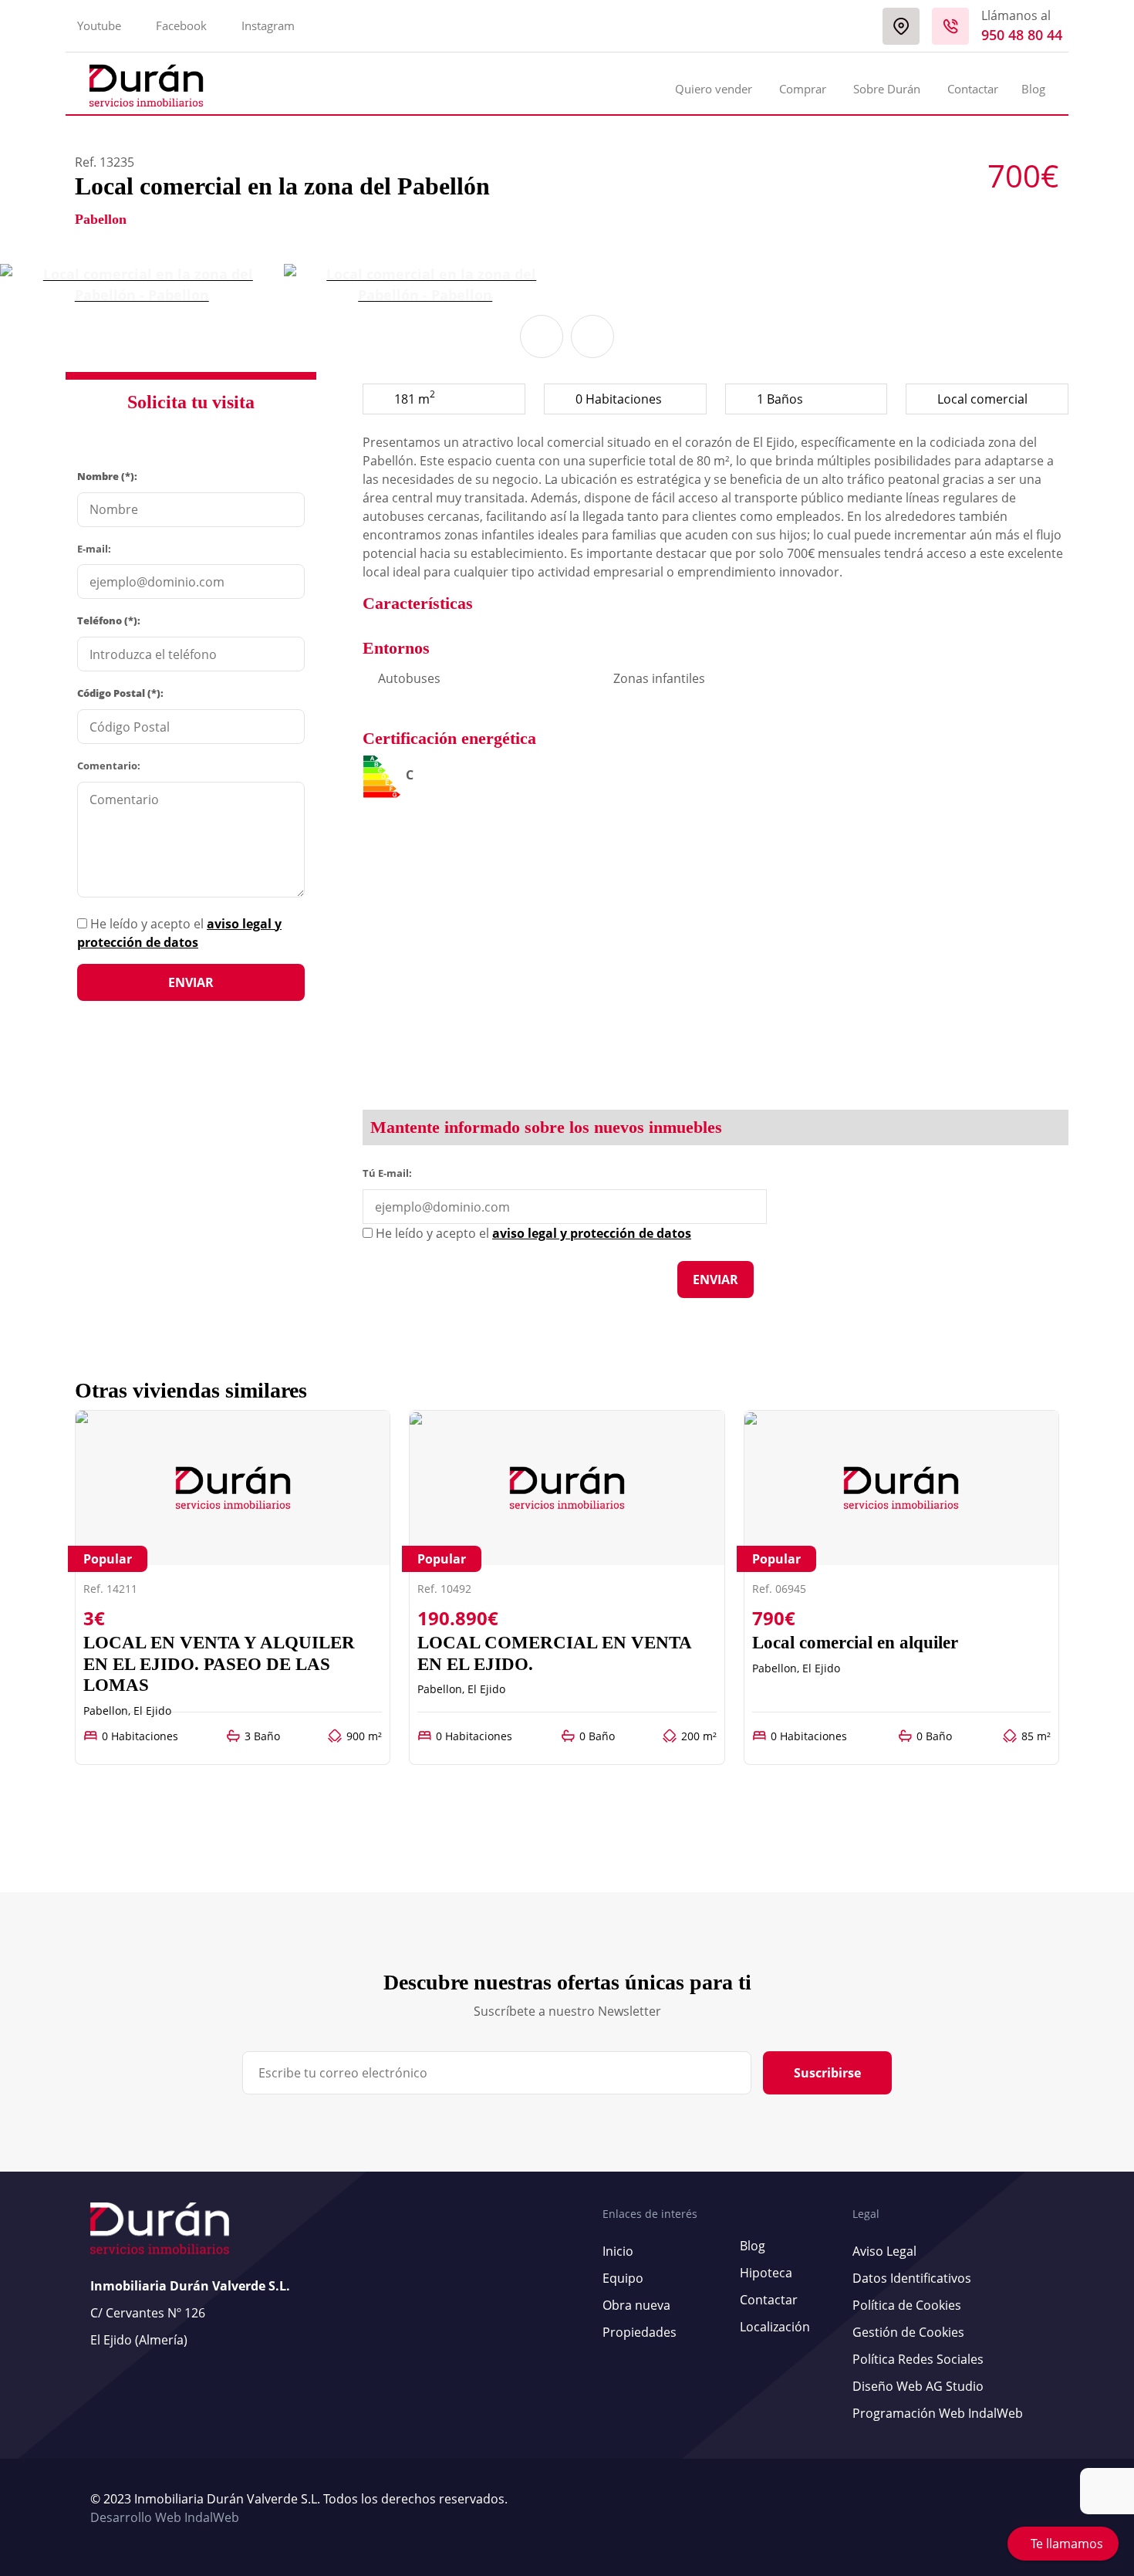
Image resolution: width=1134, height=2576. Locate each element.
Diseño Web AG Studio (918, 2386)
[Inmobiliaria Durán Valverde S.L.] (146, 86)
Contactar (973, 89)
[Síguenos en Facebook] (1032, 2509)
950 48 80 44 (1022, 35)
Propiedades (640, 2332)
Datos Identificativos (912, 2278)
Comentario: (109, 766)
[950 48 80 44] (950, 26)
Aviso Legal (884, 2251)
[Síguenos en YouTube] (1024, 2509)
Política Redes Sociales (918, 2359)
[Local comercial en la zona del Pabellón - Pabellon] (142, 285)
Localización (775, 2327)
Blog (1033, 89)
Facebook (181, 25)
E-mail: (94, 549)
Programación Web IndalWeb (938, 2413)
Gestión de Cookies (908, 2332)
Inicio (618, 2251)
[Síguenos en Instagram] (1040, 2509)
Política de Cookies (907, 2305)
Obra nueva (636, 2305)
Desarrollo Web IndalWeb (165, 2517)
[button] (542, 336)
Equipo (623, 2278)
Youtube (99, 25)
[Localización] (901, 26)
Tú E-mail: (391, 1172)
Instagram (268, 25)
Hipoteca (766, 2273)
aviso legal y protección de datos (592, 1233)
